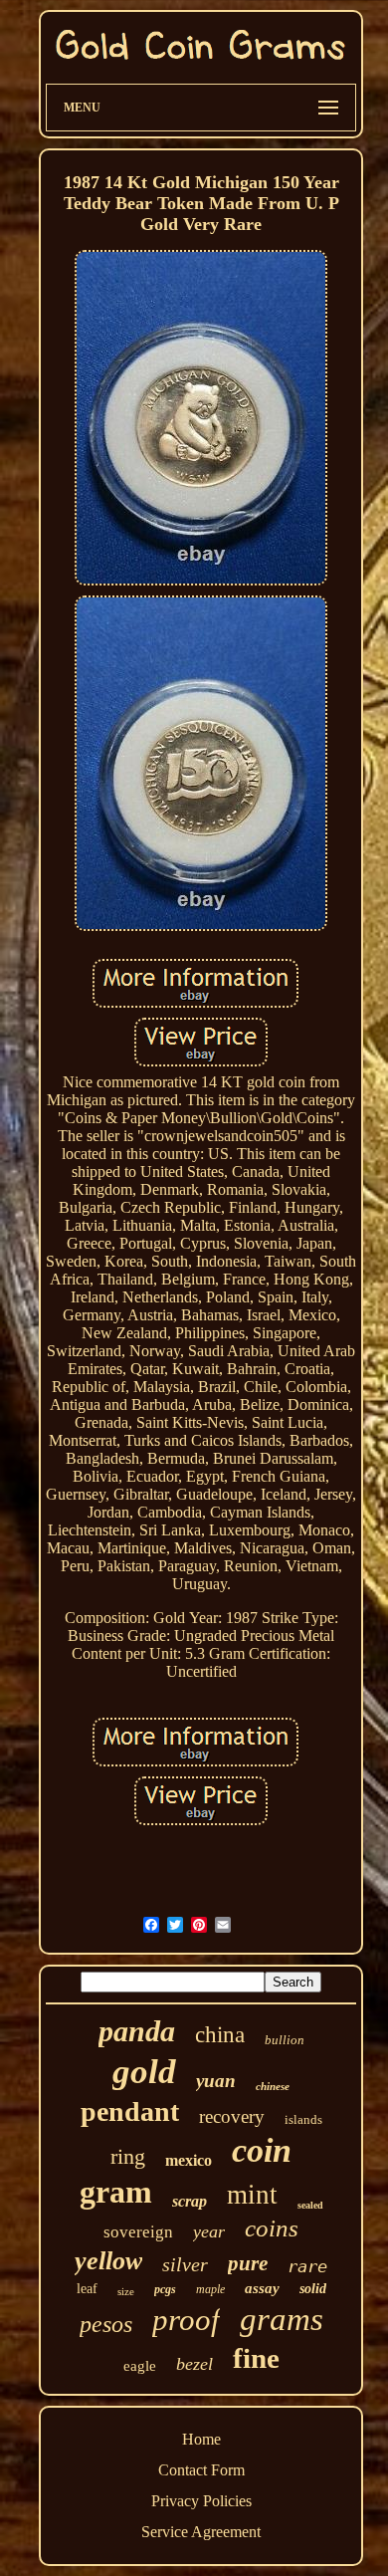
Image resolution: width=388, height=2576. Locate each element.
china (220, 2035)
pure (248, 2263)
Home (201, 2439)
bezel (194, 2364)
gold (144, 2072)
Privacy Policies (201, 2501)
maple (210, 2289)
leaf (87, 2289)
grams (282, 2319)
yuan (216, 2081)
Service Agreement (201, 2532)
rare (307, 2266)
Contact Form (201, 2470)
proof (186, 2320)
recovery (232, 2116)
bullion (285, 2040)
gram (116, 2192)
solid (313, 2289)
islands (303, 2119)
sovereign (138, 2232)
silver (185, 2264)
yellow (108, 2261)
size (126, 2291)
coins (272, 2228)
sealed (310, 2205)
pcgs (165, 2289)
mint (252, 2195)
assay (262, 2288)
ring (128, 2156)
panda (137, 2031)
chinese (273, 2086)
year (209, 2231)
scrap (190, 2201)
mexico (189, 2160)
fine (256, 2358)
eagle (140, 2366)
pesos (106, 2324)
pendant (130, 2111)
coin (262, 2150)
